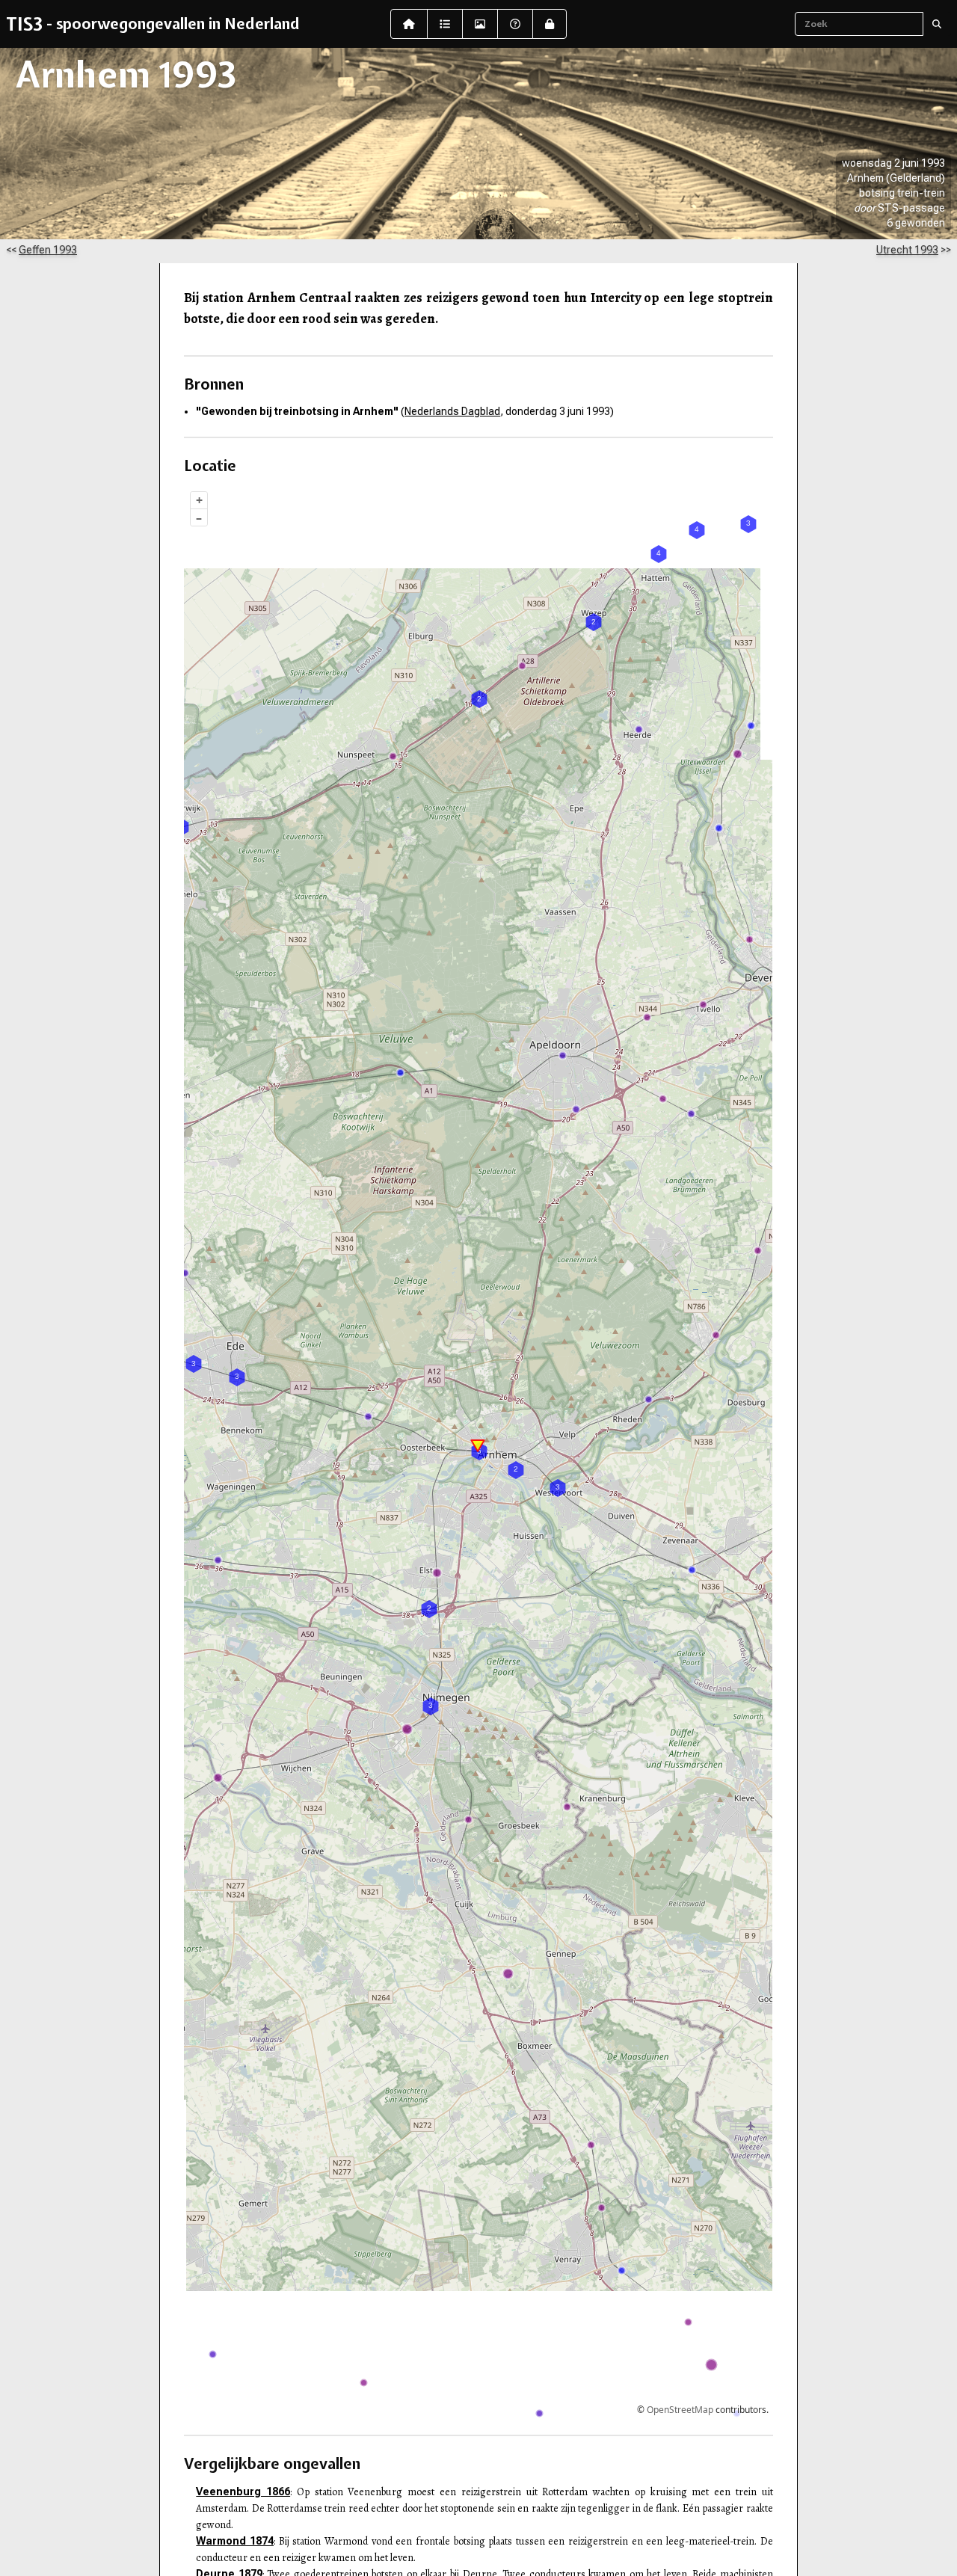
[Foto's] (480, 24)
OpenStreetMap (680, 2410)
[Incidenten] (445, 24)
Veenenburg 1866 (243, 2492)
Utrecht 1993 (907, 250)
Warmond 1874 (235, 2541)
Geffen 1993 (48, 250)
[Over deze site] (515, 24)
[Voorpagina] (409, 24)
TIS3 (24, 24)
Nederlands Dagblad (452, 411)
